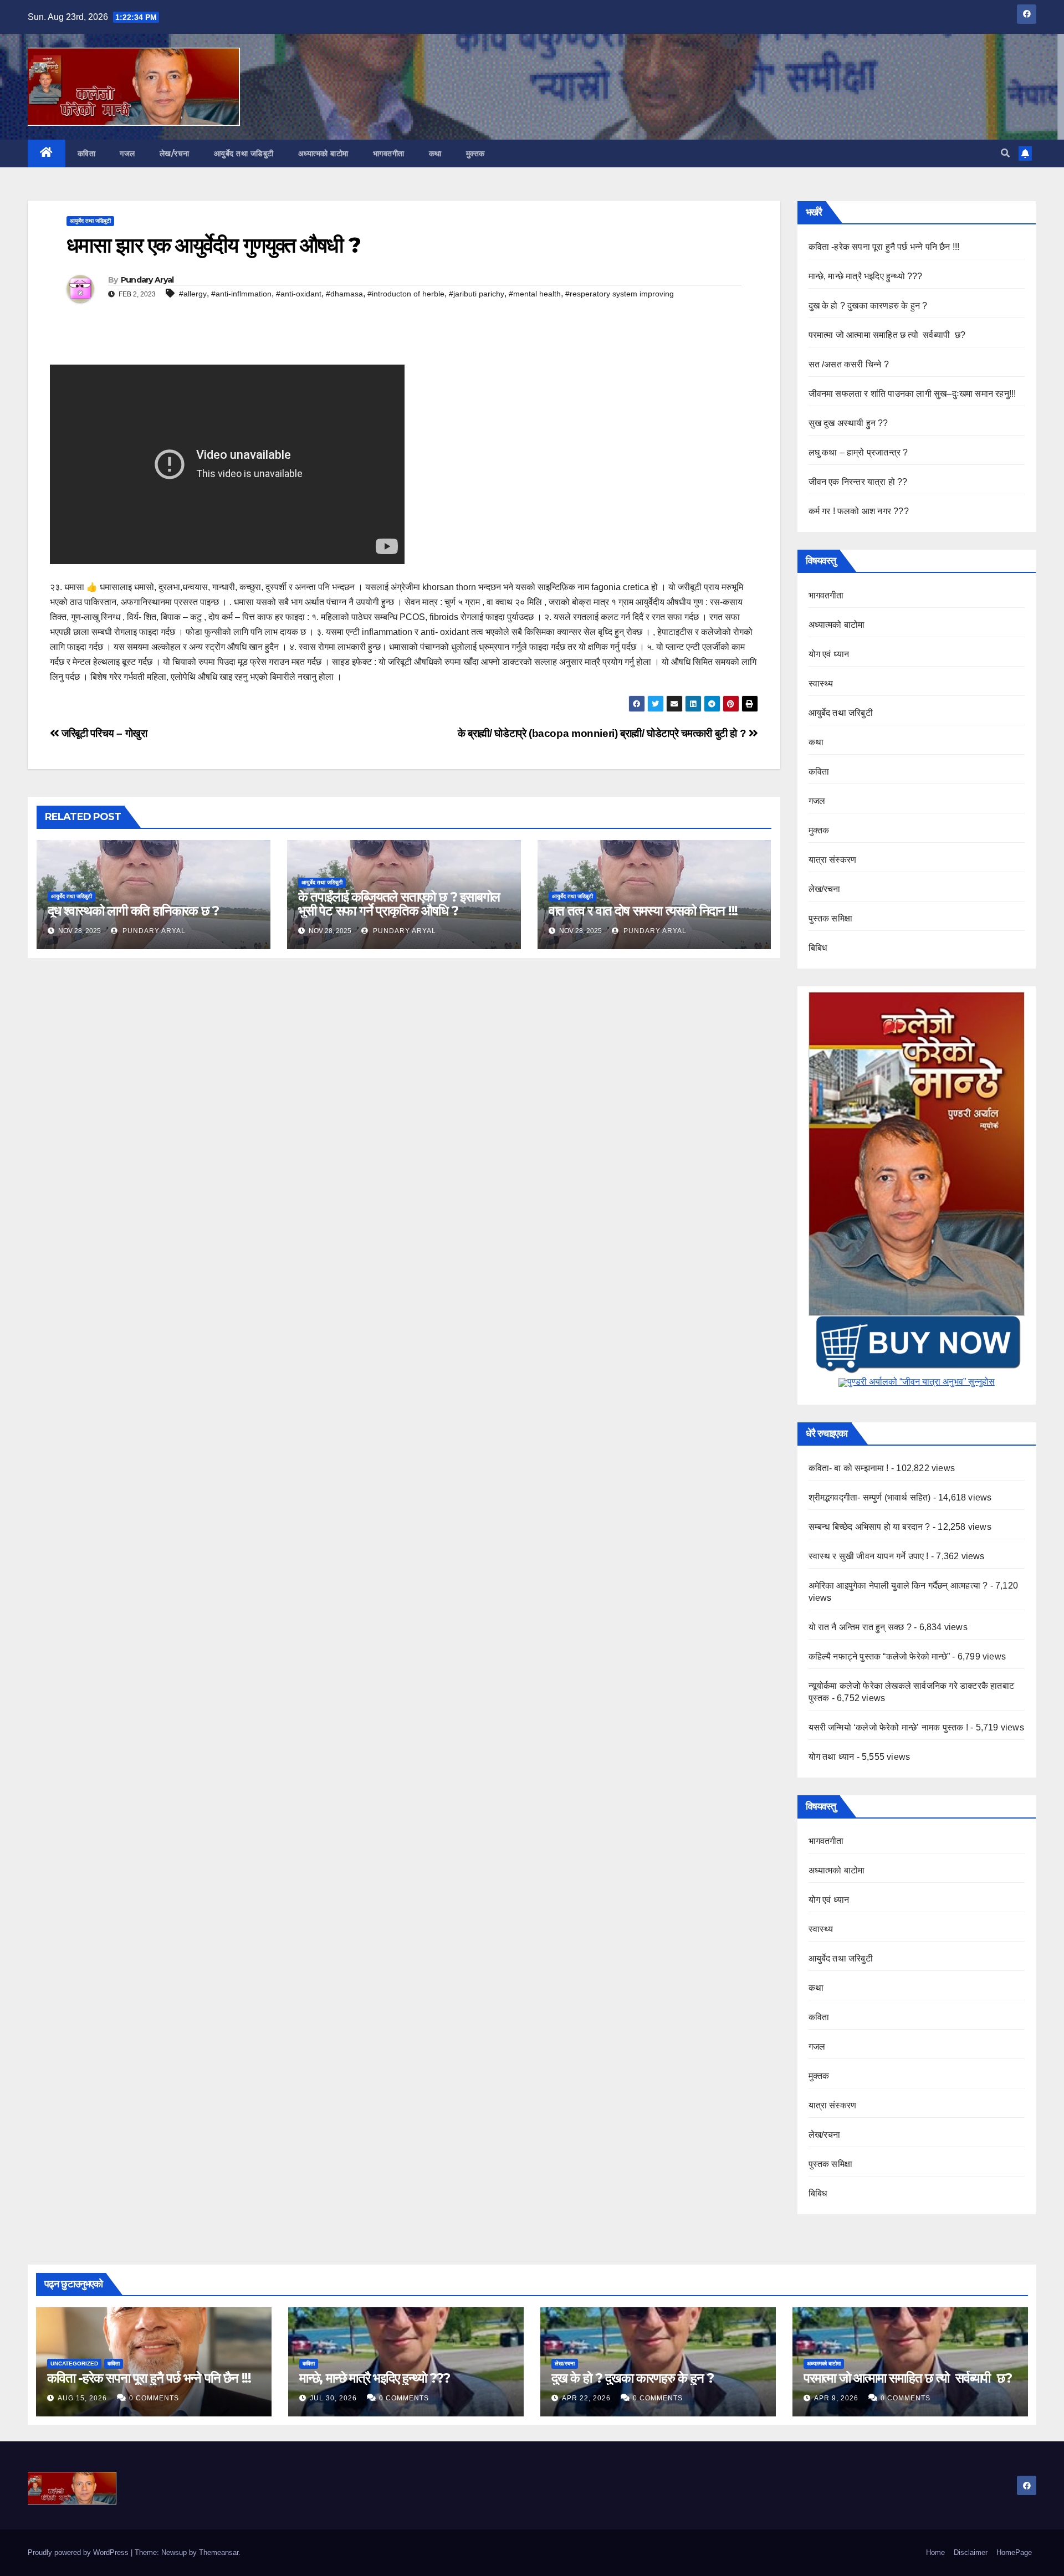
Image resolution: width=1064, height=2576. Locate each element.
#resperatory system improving (620, 294)
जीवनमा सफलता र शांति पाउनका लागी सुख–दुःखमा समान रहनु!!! (912, 394)
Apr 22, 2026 (586, 2398)
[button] (1005, 153)
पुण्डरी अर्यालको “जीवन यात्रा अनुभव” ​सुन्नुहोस (921, 1382)
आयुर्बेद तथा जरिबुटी (841, 713)
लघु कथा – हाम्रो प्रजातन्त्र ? (858, 452)
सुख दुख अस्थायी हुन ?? (848, 423)
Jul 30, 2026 (333, 2398)
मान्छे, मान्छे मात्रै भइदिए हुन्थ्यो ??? (866, 276)
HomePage (1014, 2552)
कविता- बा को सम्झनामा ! (849, 1468)
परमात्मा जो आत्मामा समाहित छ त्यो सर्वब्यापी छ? (887, 335)
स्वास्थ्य (821, 683)
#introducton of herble (406, 294)
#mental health (535, 294)
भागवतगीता (389, 153)
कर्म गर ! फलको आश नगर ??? (859, 511)
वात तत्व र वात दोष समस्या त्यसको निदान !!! (643, 911)
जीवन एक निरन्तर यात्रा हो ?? (858, 482)
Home (935, 2552)
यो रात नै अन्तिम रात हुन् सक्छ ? (860, 1627)
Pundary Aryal (147, 280)
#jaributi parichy (477, 294)
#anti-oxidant (299, 294)
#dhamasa (344, 294)
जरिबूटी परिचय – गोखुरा (103, 733)
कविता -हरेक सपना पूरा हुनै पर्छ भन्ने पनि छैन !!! (884, 247)
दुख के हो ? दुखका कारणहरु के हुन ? (868, 306)
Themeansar (219, 2552)
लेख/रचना (175, 153)
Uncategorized (74, 2364)
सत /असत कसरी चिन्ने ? (849, 364)
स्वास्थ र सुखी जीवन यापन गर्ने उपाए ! (869, 1556)
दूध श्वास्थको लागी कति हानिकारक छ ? (133, 911)
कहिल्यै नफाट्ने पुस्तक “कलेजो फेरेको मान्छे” (879, 1656)
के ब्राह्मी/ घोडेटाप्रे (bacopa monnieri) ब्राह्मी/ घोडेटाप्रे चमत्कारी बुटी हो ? (603, 733)
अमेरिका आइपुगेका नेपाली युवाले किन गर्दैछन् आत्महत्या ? (898, 1586)
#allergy (193, 294)
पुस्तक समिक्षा (831, 918)
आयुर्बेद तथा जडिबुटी (244, 153)
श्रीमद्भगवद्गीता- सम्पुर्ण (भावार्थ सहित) (870, 1497)
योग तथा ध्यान (832, 1757)
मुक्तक (475, 153)
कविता (87, 153)
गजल (127, 153)
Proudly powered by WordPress (79, 2552)
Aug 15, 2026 (82, 2398)
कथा (435, 153)
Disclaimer (971, 2552)
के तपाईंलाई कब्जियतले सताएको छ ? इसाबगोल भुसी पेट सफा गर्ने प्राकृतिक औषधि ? (399, 904)
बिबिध (818, 948)
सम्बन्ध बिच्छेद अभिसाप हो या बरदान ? (869, 1527)
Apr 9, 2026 (836, 2398)
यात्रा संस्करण (833, 860)
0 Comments (154, 2398)
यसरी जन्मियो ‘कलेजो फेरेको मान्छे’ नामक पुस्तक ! (888, 1727)
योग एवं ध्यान (829, 654)
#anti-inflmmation (241, 294)
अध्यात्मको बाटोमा (323, 153)
